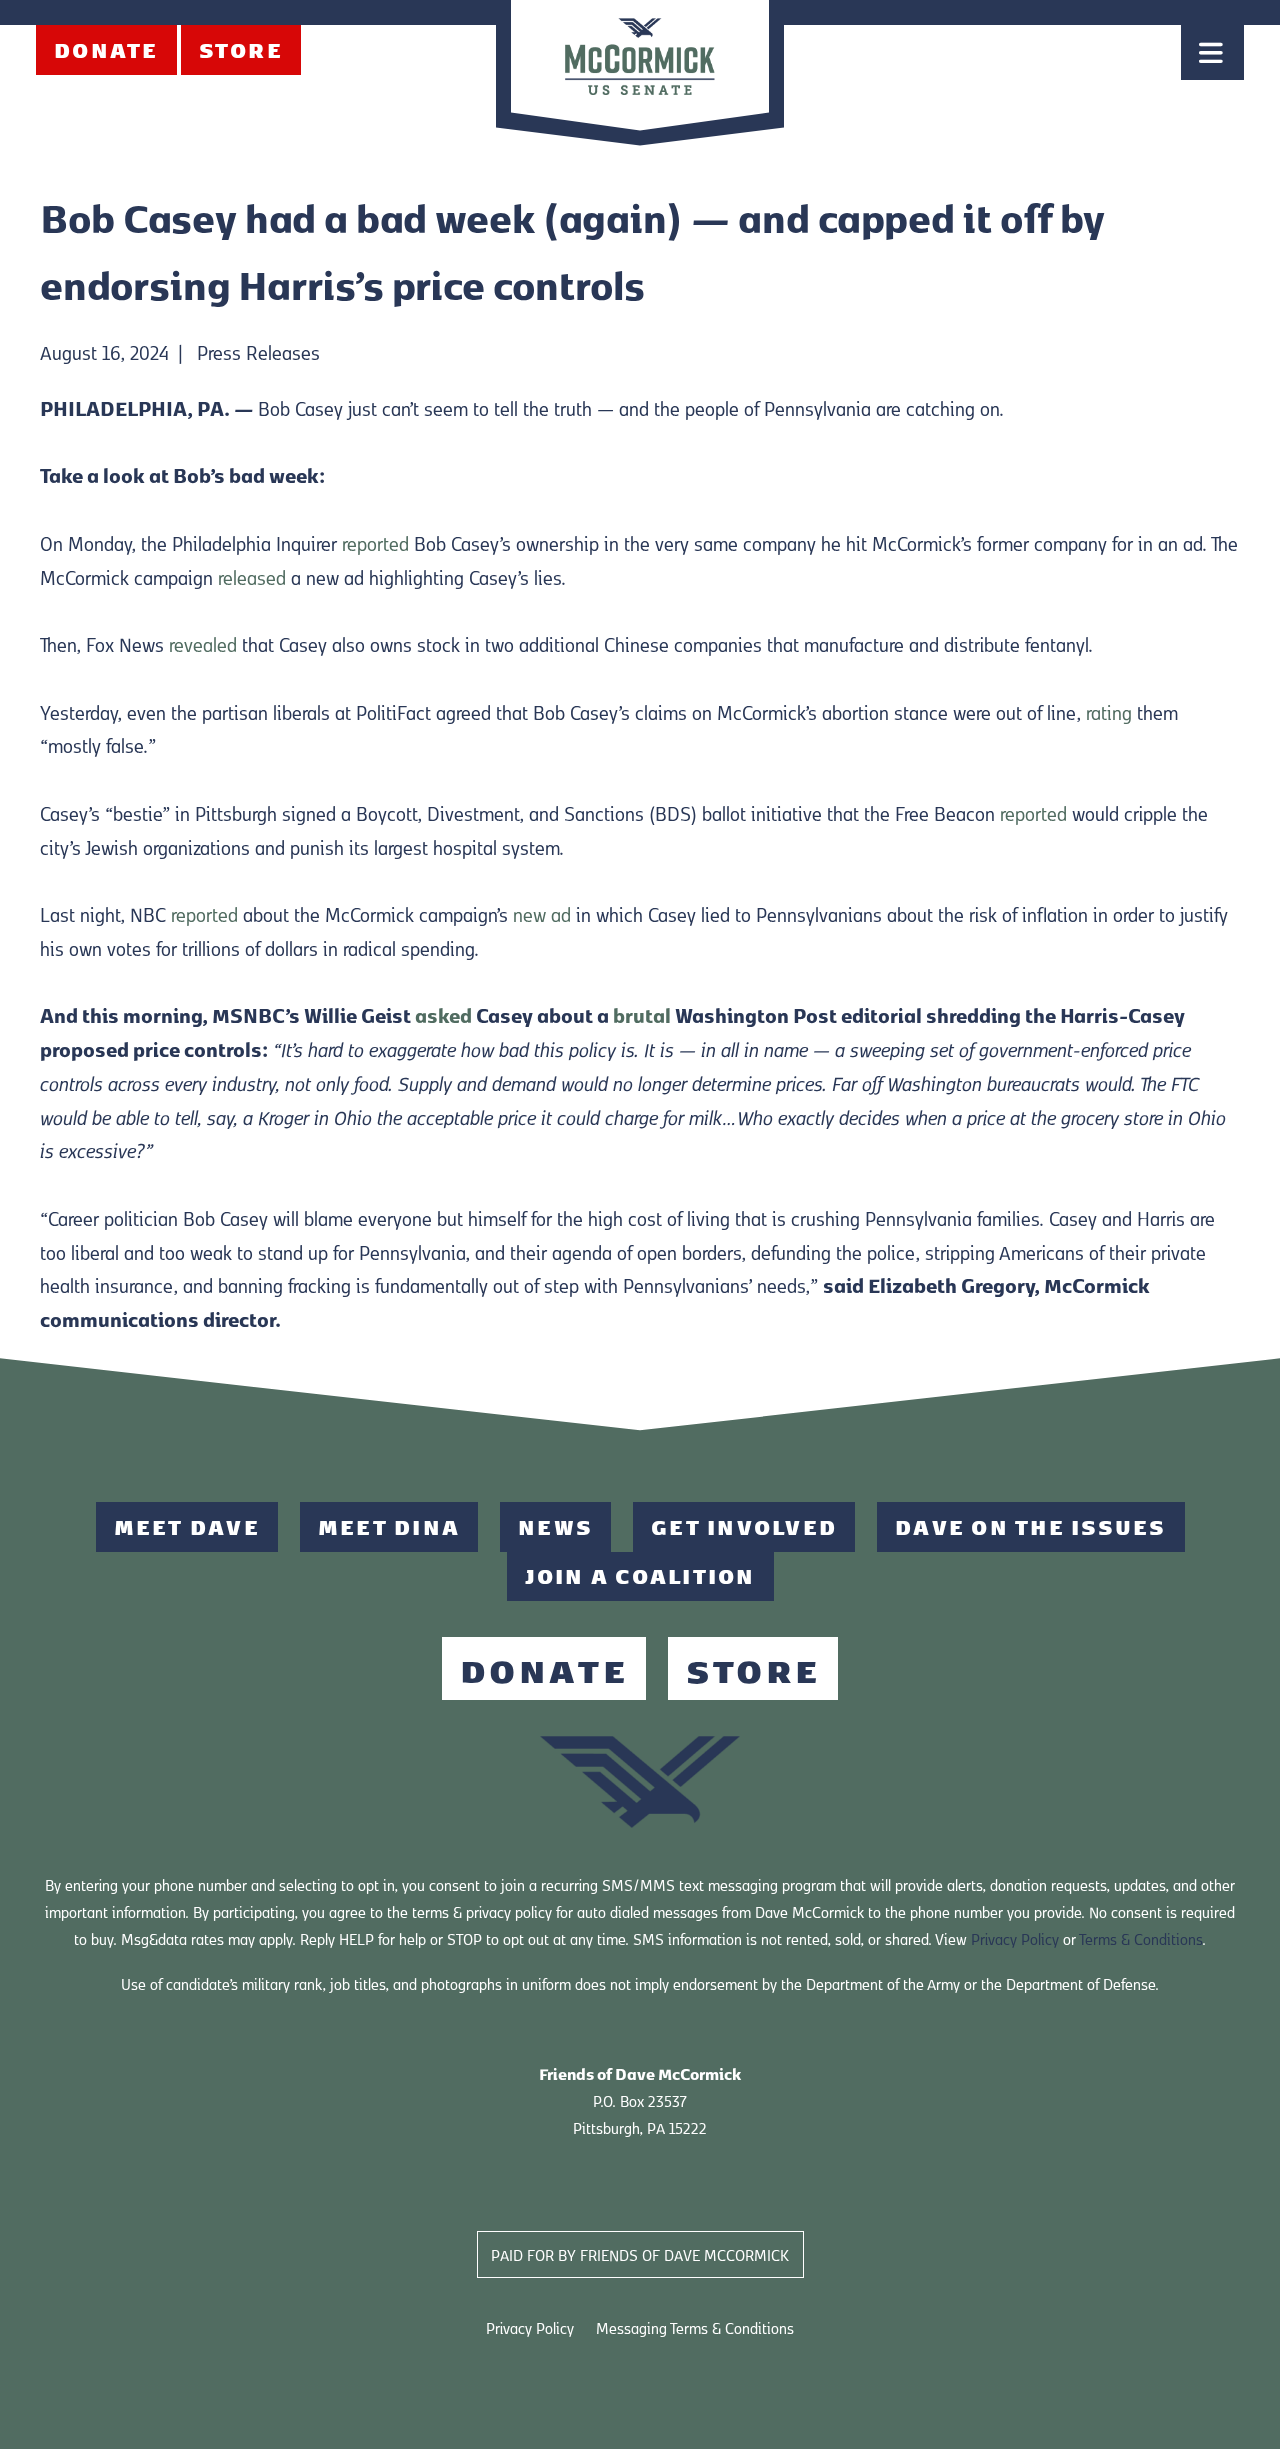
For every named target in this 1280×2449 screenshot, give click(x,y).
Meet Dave (187, 1526)
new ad (542, 913)
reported (375, 542)
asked (443, 1014)
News (555, 1526)
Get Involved (744, 1526)
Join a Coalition (640, 1575)
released (252, 576)
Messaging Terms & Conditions (695, 2327)
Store (241, 49)
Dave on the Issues (1031, 1526)
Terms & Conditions (1140, 1938)
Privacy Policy (1015, 1938)
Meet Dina (389, 1526)
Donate (106, 49)
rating (1109, 711)
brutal (642, 1014)
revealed (203, 643)
